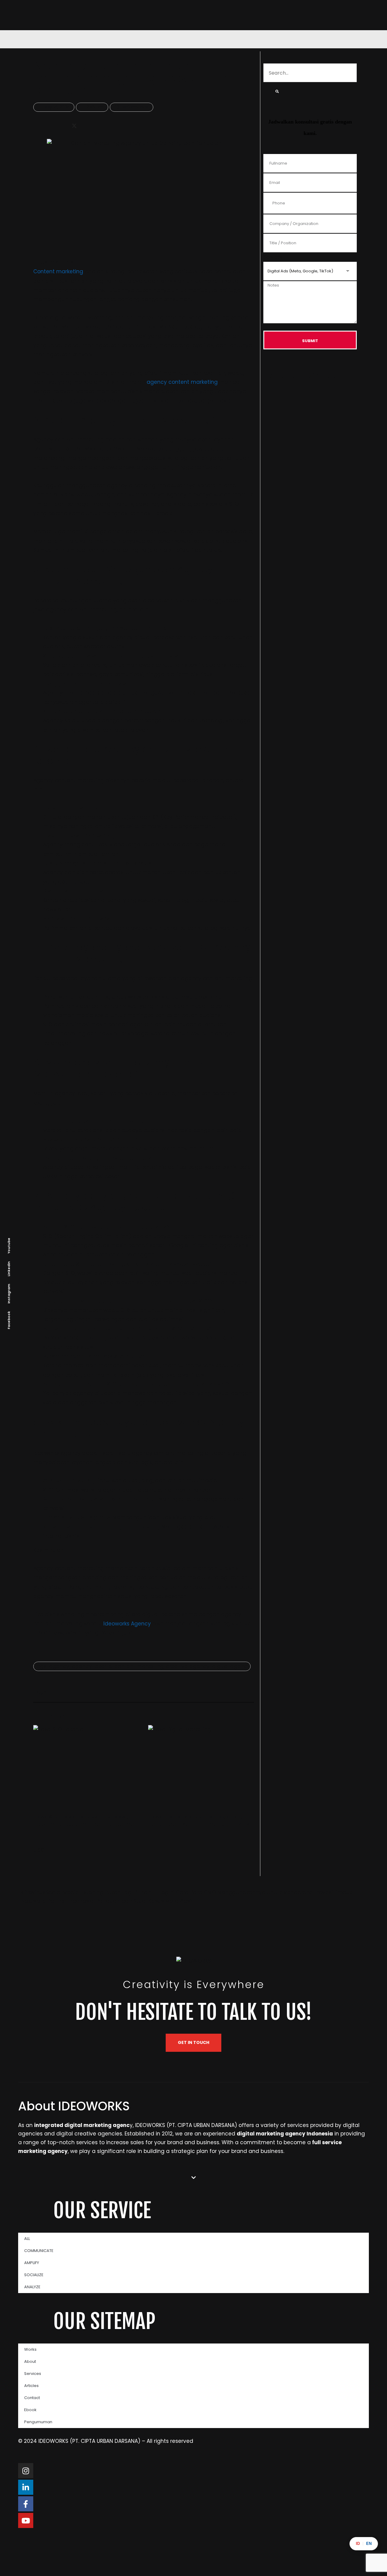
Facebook (9, 1320)
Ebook (30, 2410)
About (30, 2361)
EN (369, 2544)
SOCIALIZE (34, 2275)
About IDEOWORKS (74, 2106)
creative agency (188, 1666)
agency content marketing (182, 382)
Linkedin (9, 1269)
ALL (27, 2239)
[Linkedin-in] (26, 2487)
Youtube (9, 1245)
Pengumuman (38, 2422)
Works (30, 2349)
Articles (31, 2386)
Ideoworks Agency (127, 1624)
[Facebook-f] (26, 2504)
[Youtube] (26, 2520)
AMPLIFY (32, 2263)
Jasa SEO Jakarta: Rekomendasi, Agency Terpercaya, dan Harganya (84, 1820)
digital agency (231, 1666)
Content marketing (58, 271)
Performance (134, 107)
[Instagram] (26, 2471)
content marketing (139, 1666)
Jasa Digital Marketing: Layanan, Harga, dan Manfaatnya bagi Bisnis (199, 1820)
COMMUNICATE (39, 2251)
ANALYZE (32, 2287)
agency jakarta (92, 1666)
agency (59, 1666)
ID (358, 2544)
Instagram (9, 1293)
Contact (32, 2398)
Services (33, 2374)
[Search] (277, 91)
